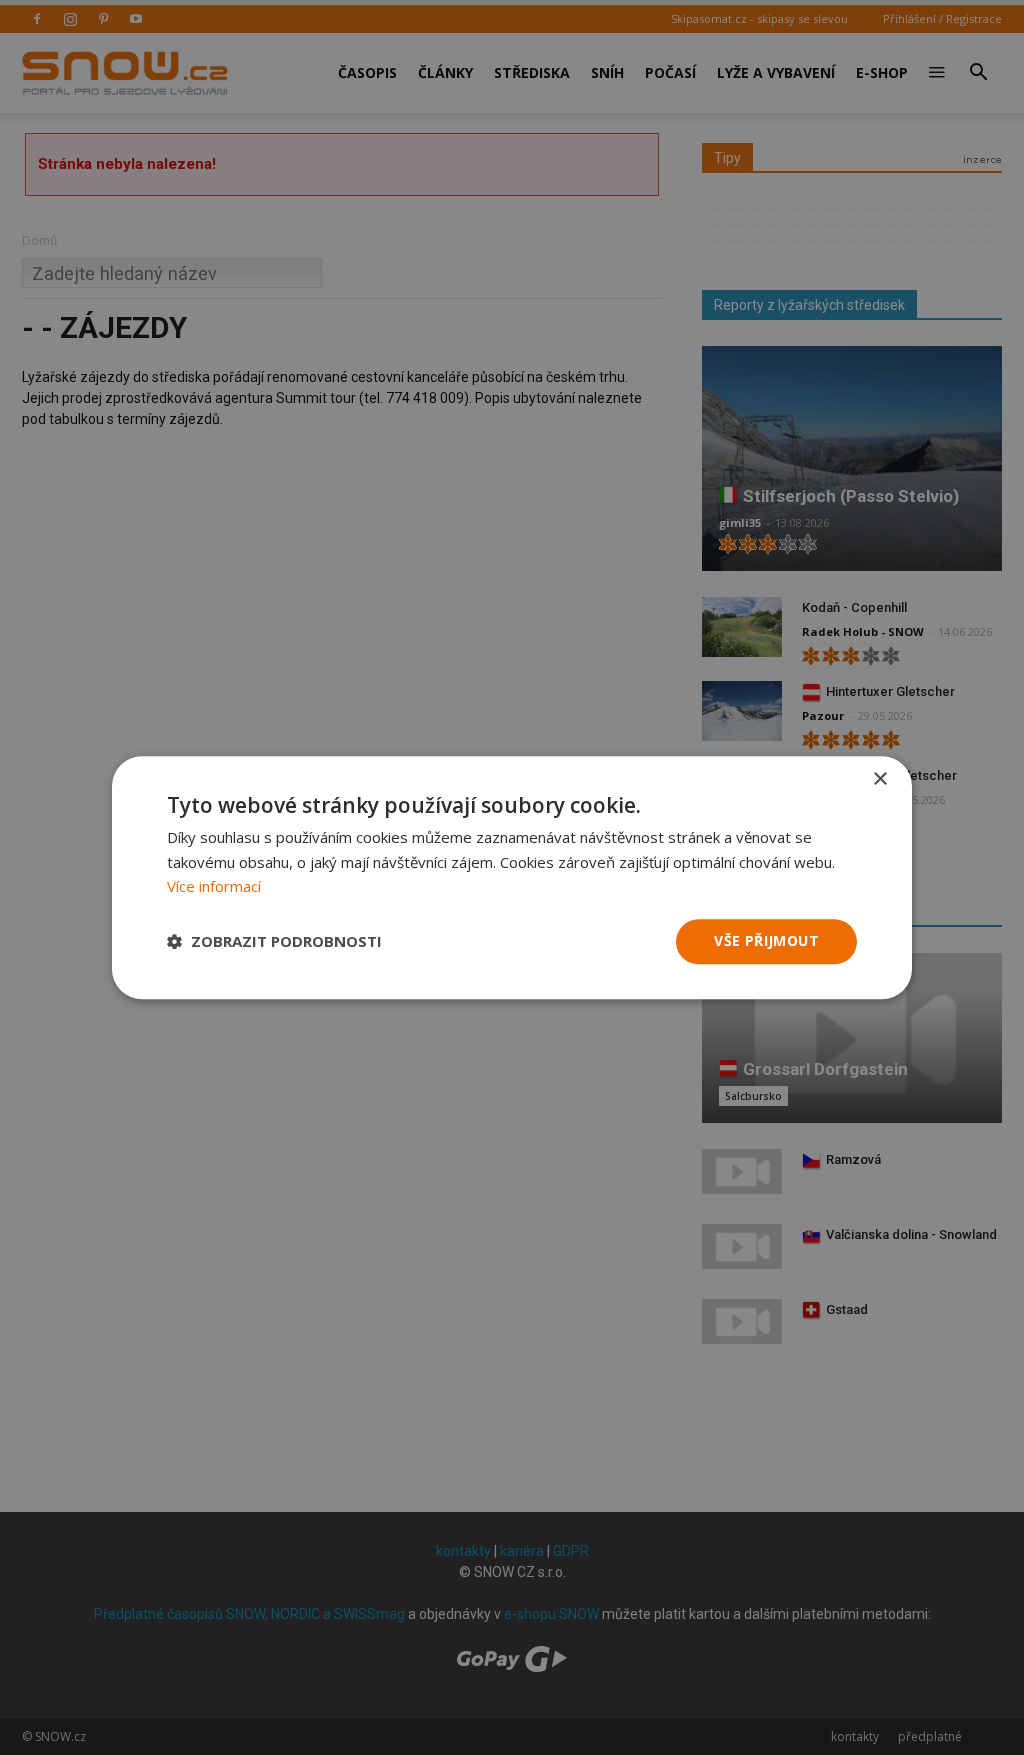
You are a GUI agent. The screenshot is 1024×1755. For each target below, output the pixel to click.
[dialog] (512, 877)
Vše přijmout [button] (766, 940)
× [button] (879, 779)
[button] (274, 942)
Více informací (214, 887)
